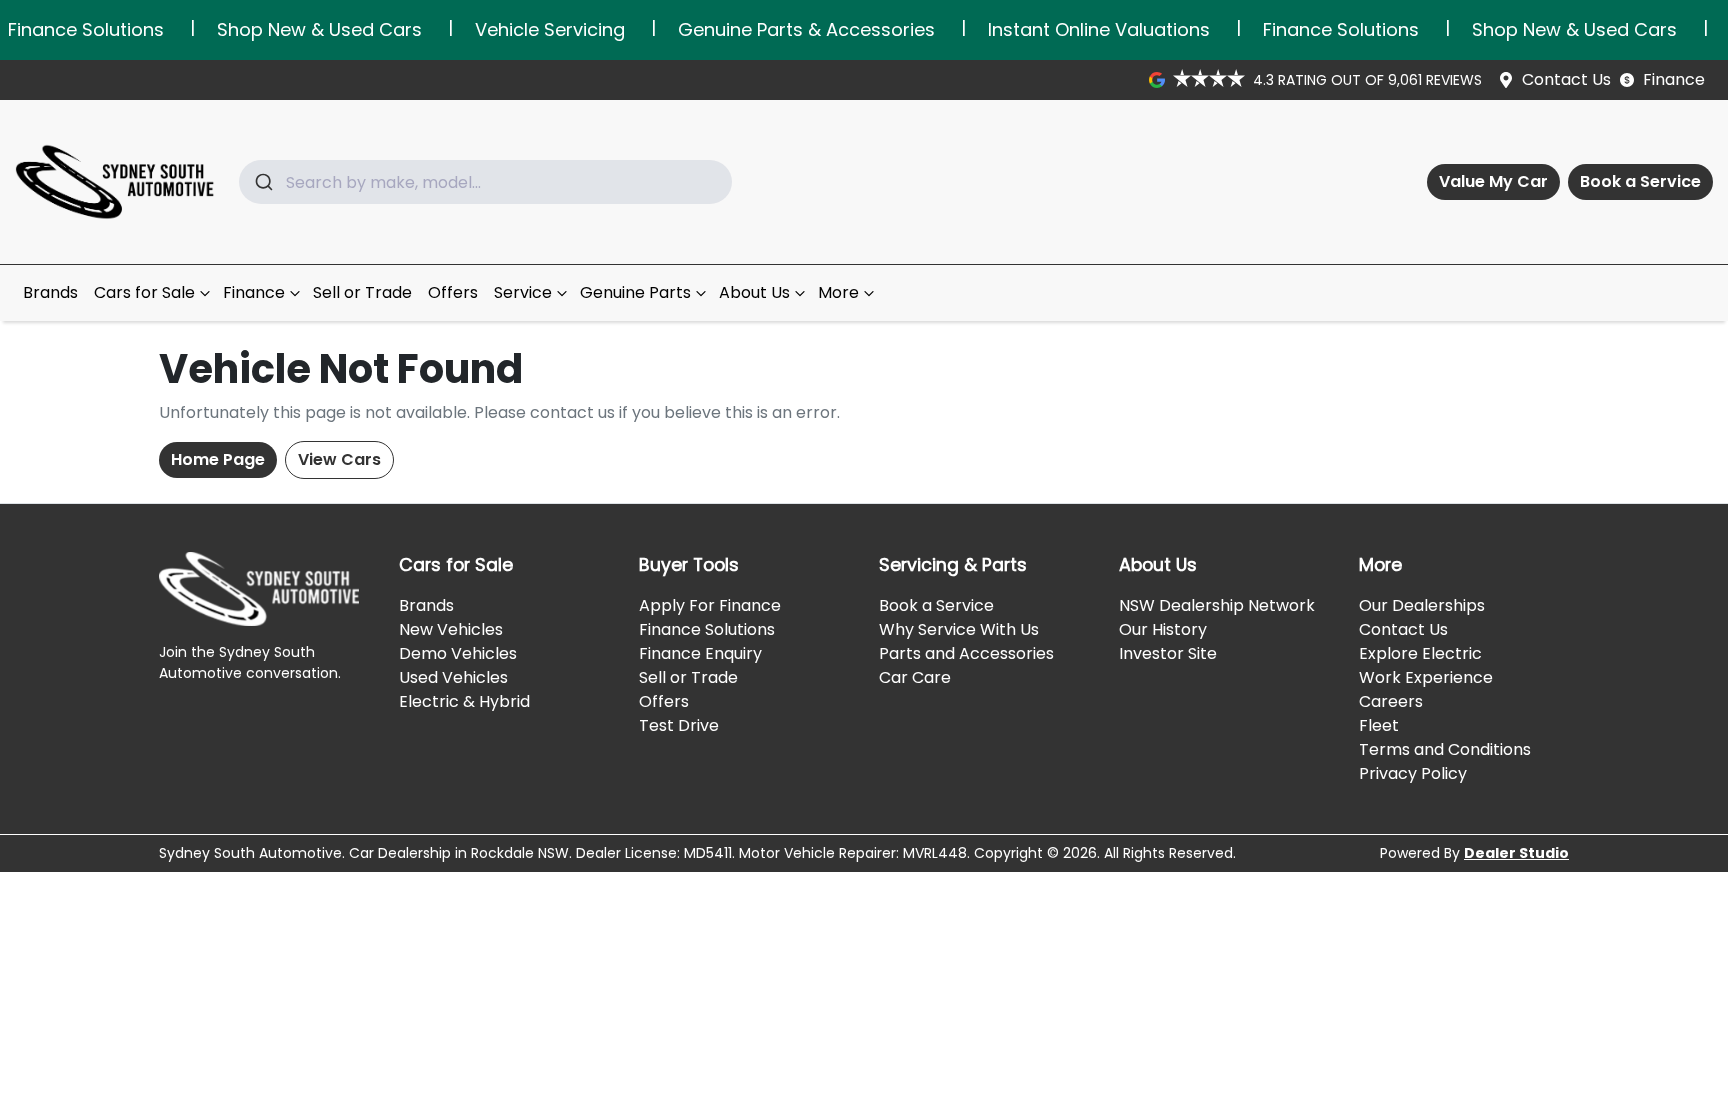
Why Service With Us (959, 629)
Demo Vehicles (458, 653)
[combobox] (485, 182)
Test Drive (679, 725)
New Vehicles (451, 629)
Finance (1674, 79)
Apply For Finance (710, 605)
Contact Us (1566, 79)
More (838, 292)
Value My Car (1493, 181)
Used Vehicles (453, 677)
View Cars (339, 459)
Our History (1163, 629)
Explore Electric (1420, 653)
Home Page (218, 459)
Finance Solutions (707, 629)
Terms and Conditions (1445, 749)
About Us (754, 292)
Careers (1391, 701)
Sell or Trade (362, 292)
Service (523, 292)
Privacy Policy (1413, 773)
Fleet (1379, 725)
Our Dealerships (1422, 605)
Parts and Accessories (966, 653)
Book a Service (1640, 181)
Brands (50, 292)
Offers (453, 292)
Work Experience (1426, 677)
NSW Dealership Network (1217, 605)
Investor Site (1168, 653)
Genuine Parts (635, 292)
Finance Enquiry (700, 653)
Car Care (915, 677)
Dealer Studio (1516, 853)
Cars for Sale (144, 292)
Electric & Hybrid (464, 701)
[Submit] (262, 182)
